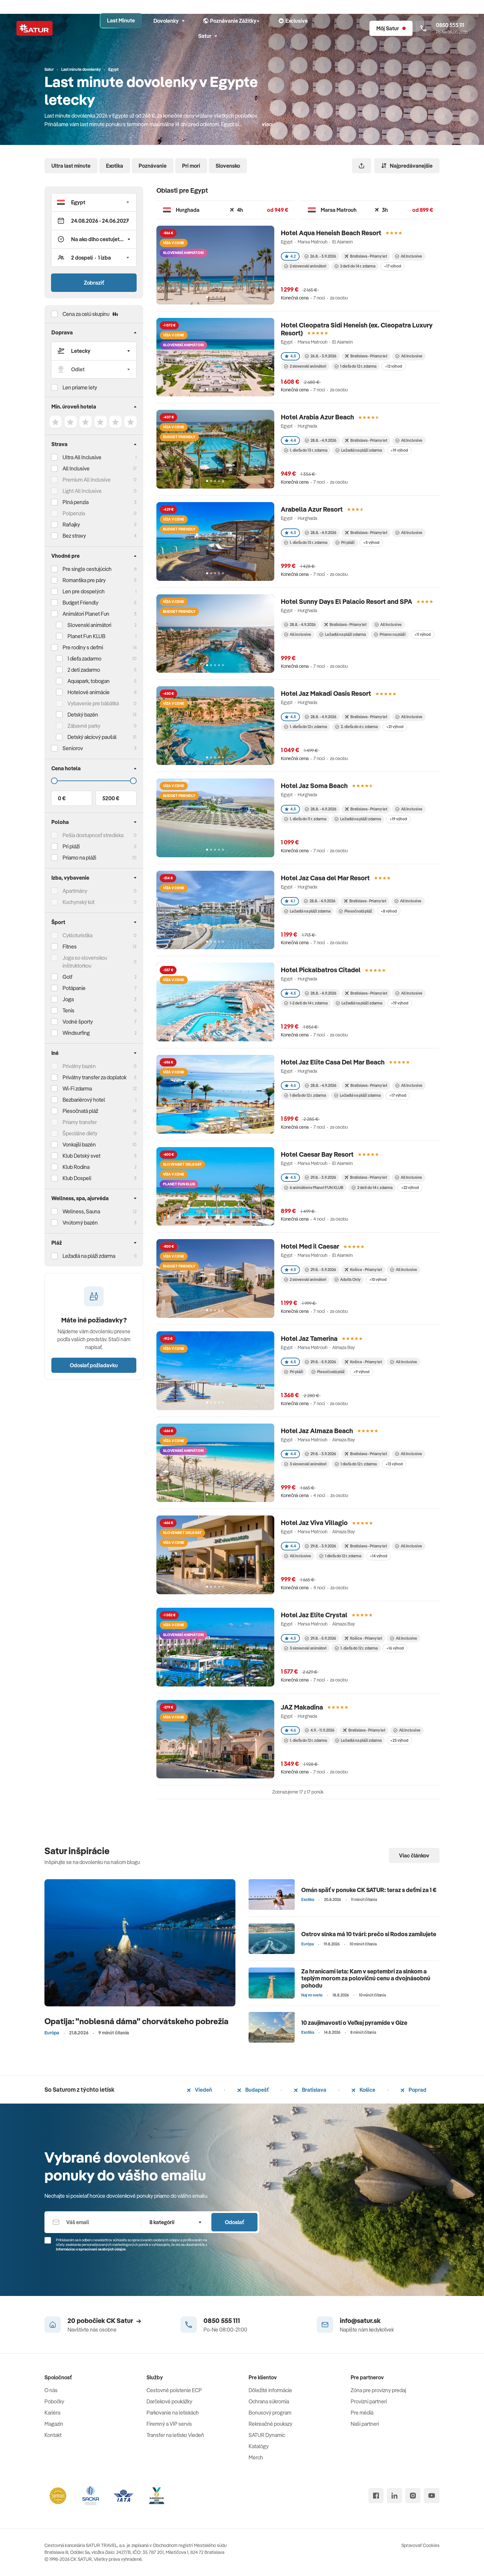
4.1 (293, 901)
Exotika (115, 166)
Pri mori (191, 166)
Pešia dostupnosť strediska (93, 835)
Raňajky (71, 524)
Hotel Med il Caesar (310, 1246)
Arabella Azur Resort (312, 509)
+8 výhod (389, 911)
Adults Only (350, 1279)
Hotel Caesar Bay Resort (317, 1154)
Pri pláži (348, 542)
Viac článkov (414, 1855)
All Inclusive (76, 468)
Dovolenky (166, 21)
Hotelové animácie (89, 692)
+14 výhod (378, 1556)
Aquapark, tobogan (89, 681)
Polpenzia (74, 513)
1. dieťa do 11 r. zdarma (308, 819)
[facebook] (376, 2496)
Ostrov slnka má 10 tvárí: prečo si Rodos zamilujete (369, 1934)
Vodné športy (78, 1022)
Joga (68, 999)
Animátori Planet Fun (86, 614)
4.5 (293, 356)
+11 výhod (422, 634)
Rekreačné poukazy (270, 2424)
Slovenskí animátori (89, 625)
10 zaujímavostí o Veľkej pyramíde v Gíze (354, 2023)
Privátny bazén (79, 1066)
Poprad (417, 2090)
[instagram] (413, 2496)
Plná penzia (76, 502)
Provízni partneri (369, 2401)
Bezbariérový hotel (84, 1100)
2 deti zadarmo (84, 670)
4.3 (293, 533)
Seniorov (73, 748)
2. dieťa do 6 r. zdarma (359, 727)
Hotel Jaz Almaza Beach (317, 1431)
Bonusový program (270, 2413)
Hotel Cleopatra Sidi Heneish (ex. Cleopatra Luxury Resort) (357, 329)
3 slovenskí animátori (308, 1464)
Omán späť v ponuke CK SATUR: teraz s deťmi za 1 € (369, 1890)
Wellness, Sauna (81, 1211)
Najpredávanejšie (411, 166)
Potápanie (74, 988)
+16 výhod (395, 1648)
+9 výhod (361, 1372)
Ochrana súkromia (269, 2401)
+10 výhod (378, 1279)
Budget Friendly (81, 603)
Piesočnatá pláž (80, 1111)
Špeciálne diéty (80, 1133)
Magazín (54, 2424)
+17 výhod (392, 266)
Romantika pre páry (84, 580)
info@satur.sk (360, 2321)
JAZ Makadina (302, 1707)
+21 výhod (395, 727)
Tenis (68, 1010)
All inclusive (300, 634)
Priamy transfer (80, 1122)
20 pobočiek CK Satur (100, 2321)
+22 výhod (410, 1188)
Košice (367, 2090)
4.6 (293, 1085)
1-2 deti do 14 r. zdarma (309, 1003)
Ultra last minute (71, 166)
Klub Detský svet (81, 1156)
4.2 (293, 256)
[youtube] (432, 2496)
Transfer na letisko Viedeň (175, 2435)
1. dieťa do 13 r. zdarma (309, 450)
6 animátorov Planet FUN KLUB (317, 1188)
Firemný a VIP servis (169, 2424)
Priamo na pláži (393, 634)
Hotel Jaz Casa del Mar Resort (325, 878)
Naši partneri (365, 2424)
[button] (94, 202)
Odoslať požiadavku (94, 1365)
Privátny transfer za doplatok (94, 1077)
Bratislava (314, 2090)
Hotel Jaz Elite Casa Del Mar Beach (333, 1062)
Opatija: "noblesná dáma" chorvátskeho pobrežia (136, 2021)
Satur (205, 36)
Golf (67, 977)
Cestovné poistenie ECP (174, 2390)
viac (267, 124)
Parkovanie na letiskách (173, 2413)
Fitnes (70, 947)
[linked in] (394, 2496)
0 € (62, 798)
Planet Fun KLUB (86, 636)
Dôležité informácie (270, 2390)
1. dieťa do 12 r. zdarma (308, 727)
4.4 (293, 440)
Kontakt (53, 2435)
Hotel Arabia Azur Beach (317, 417)
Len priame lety (80, 387)
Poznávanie (153, 166)
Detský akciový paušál (92, 737)
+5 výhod (371, 542)
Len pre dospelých (84, 591)
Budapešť (256, 2090)
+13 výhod (394, 1464)
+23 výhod (399, 1740)
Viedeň (203, 2090)
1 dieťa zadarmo (84, 659)
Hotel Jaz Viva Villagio (314, 1523)
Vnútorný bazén (80, 1223)
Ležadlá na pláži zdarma (362, 450)
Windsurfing (76, 1033)
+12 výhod (393, 366)
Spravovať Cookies (420, 2545)
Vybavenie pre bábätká (93, 703)
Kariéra (52, 2413)
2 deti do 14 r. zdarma (358, 266)
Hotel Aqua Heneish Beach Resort (331, 233)
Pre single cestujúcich (87, 569)
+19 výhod (399, 450)
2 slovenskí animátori (308, 266)
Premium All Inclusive (87, 480)
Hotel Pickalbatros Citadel (321, 970)
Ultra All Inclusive (82, 457)
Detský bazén (83, 715)
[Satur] (35, 28)
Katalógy (259, 2446)
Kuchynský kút (79, 902)
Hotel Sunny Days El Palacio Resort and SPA (347, 601)
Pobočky (54, 2401)
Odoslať (234, 2222)
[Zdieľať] (362, 166)
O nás (51, 2390)
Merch (256, 2457)
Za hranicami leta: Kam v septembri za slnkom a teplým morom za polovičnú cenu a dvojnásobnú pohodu (366, 1978)
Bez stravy (74, 536)
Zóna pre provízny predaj (378, 2390)
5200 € (111, 798)
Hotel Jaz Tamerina (309, 1338)
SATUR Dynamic (267, 2435)
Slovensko (228, 166)
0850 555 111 (222, 2321)
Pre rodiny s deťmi (83, 647)
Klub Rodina (76, 1167)
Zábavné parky (84, 726)
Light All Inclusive (82, 491)
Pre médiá (362, 2413)
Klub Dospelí (77, 1178)
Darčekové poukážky (169, 2401)
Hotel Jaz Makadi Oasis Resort (326, 693)
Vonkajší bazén (79, 1145)
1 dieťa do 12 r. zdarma (358, 366)
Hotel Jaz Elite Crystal (314, 1615)
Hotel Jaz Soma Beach (314, 786)
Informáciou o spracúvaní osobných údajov (91, 2249)
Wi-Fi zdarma (77, 1089)
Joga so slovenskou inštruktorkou (85, 962)
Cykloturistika (78, 935)
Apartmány (75, 891)
